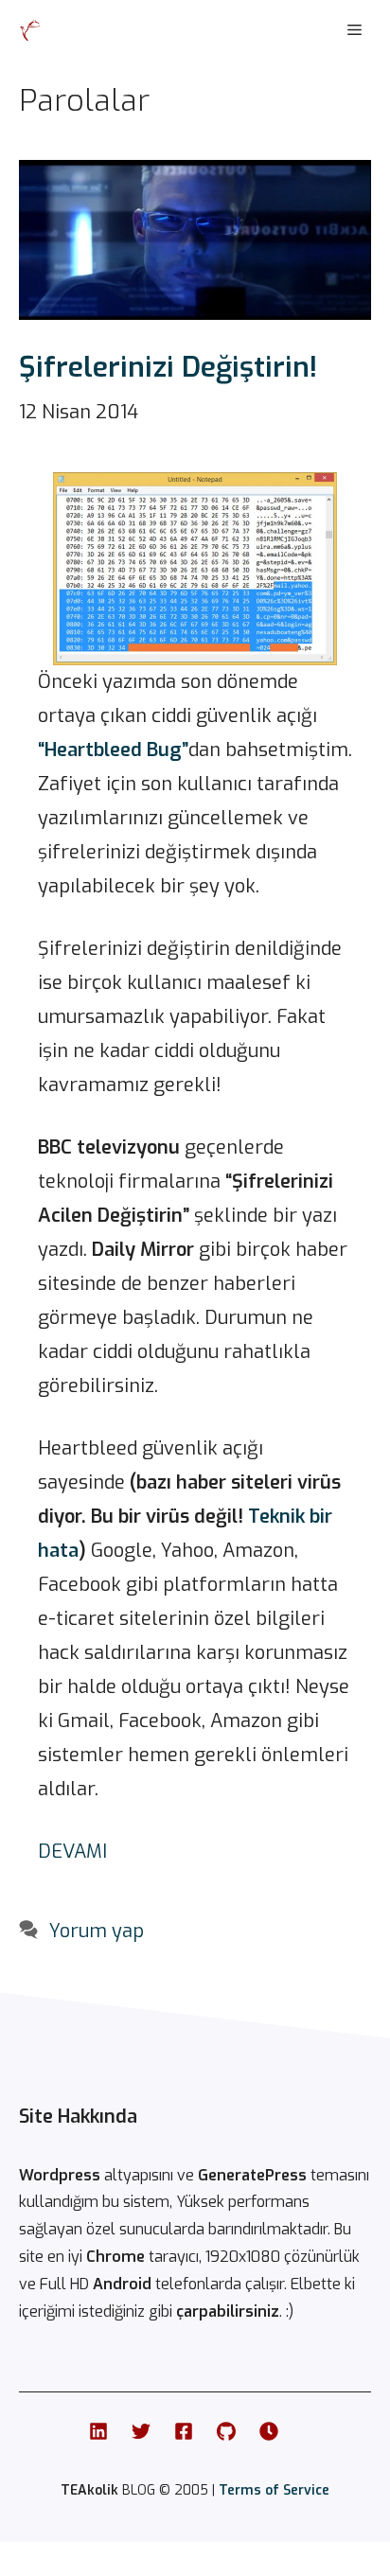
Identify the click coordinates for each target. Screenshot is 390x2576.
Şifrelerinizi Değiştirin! (168, 367)
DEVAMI (72, 1852)
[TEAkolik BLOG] (30, 30)
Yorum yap (97, 1931)
